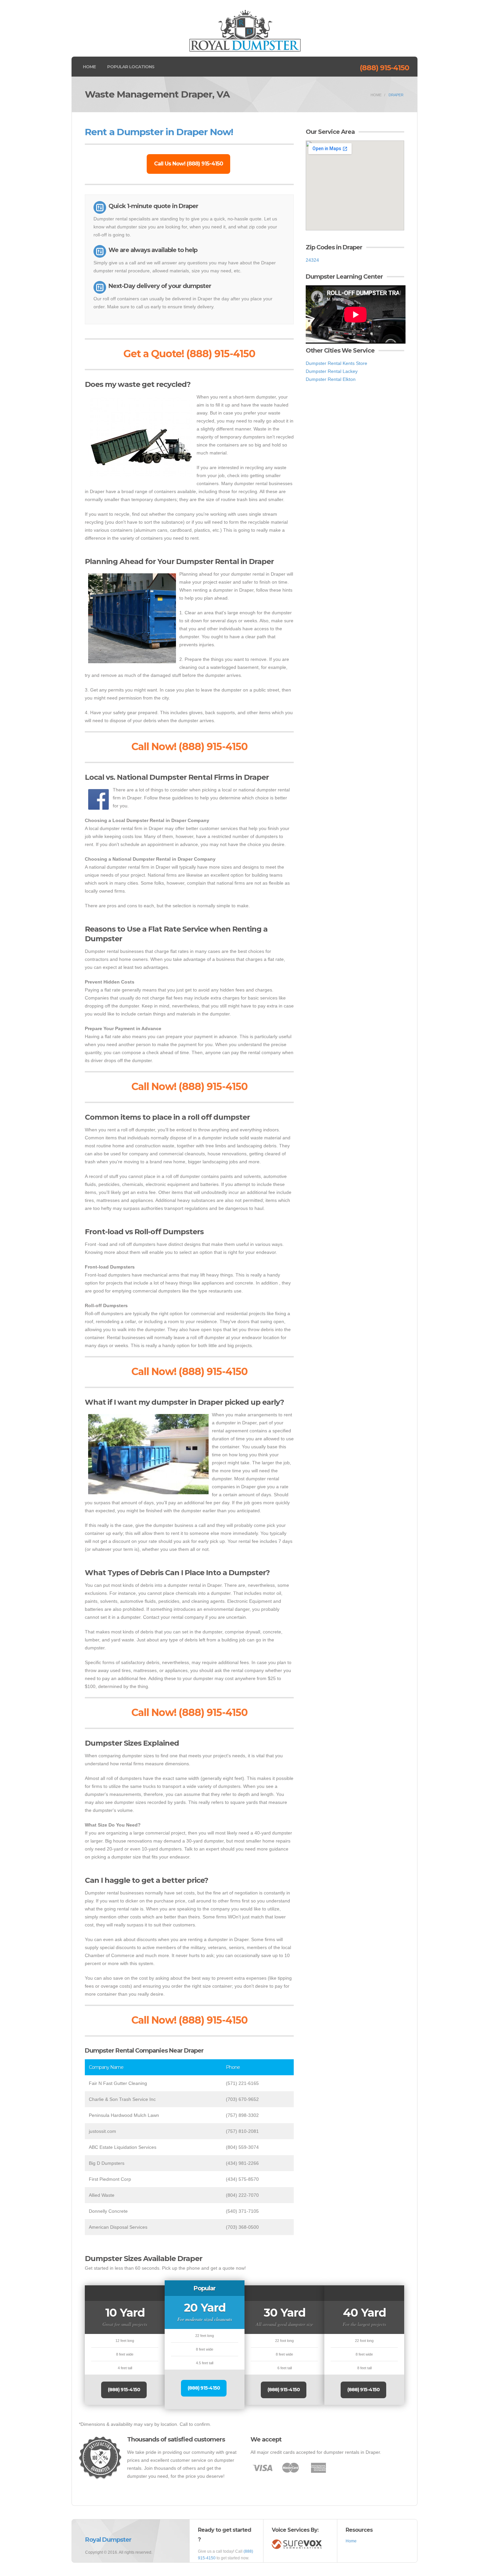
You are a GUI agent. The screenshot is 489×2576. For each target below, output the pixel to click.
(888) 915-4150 (384, 68)
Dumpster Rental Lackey (332, 371)
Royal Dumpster (108, 2540)
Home (89, 67)
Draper (396, 95)
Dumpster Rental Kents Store (336, 363)
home (376, 95)
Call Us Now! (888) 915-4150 (188, 164)
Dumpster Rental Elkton (331, 379)
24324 (312, 260)
